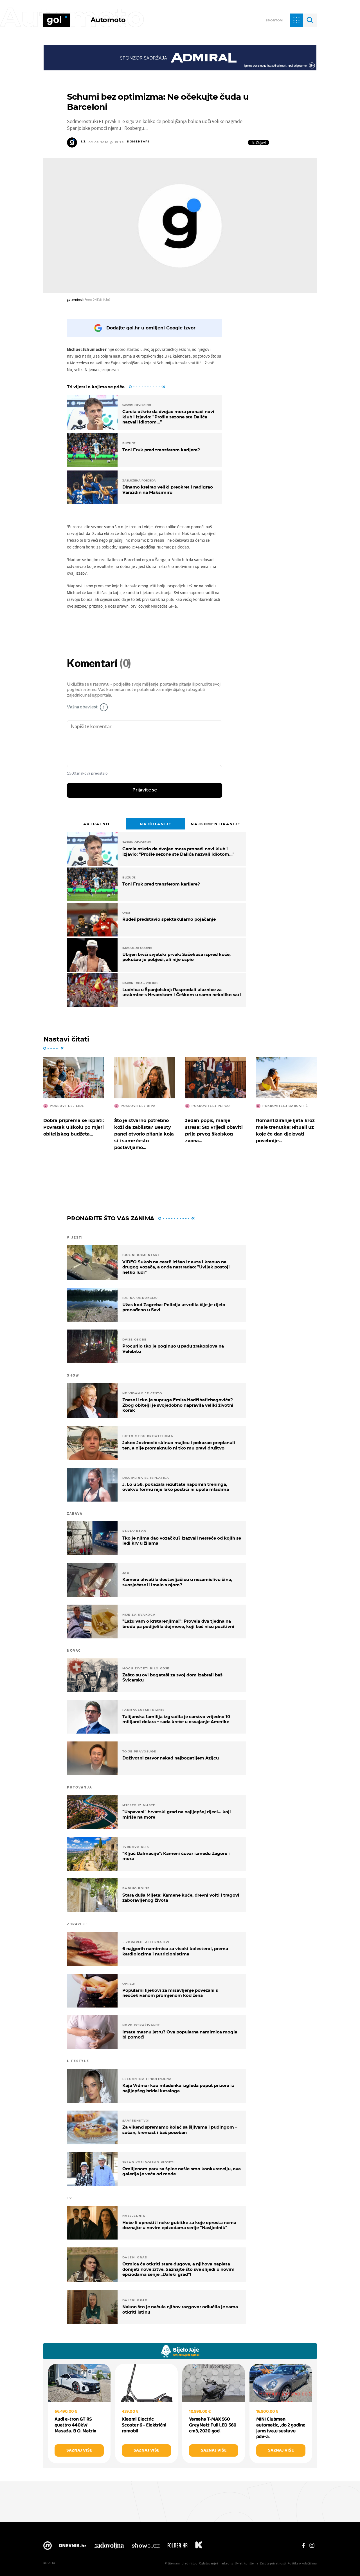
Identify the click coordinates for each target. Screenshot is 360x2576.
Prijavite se (145, 790)
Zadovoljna (109, 2547)
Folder (177, 2547)
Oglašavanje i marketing (216, 2563)
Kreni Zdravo (199, 2547)
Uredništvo (189, 2563)
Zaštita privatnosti (273, 2563)
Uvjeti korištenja (247, 2563)
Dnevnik (73, 2547)
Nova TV (48, 2547)
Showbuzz (146, 2547)
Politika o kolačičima (302, 2563)
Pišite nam (172, 2563)
